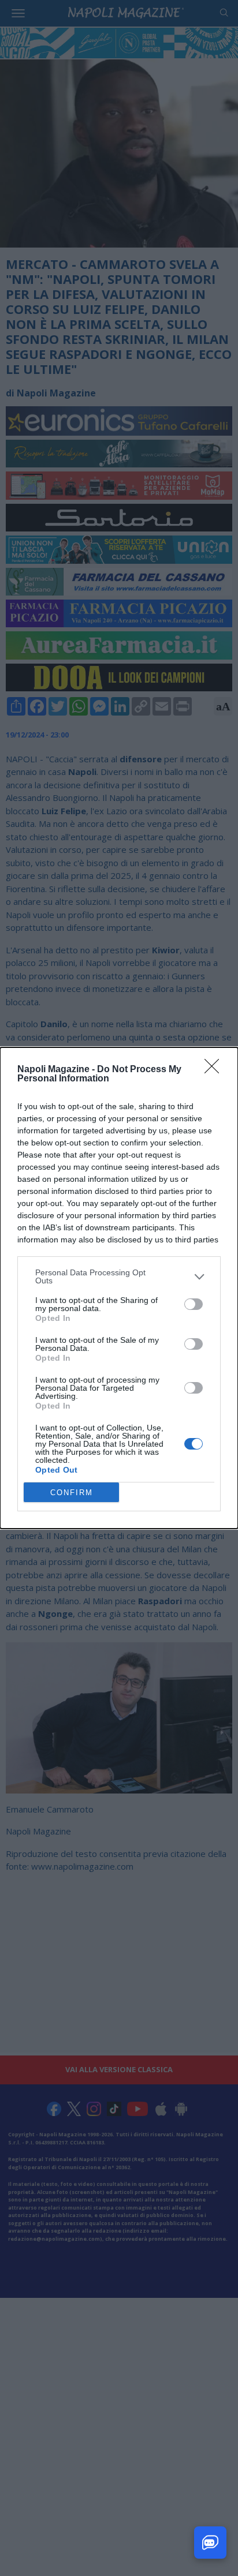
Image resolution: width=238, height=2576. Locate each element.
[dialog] (119, 1288)
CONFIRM (72, 1493)
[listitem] (119, 1276)
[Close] (215, 1070)
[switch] (194, 1304)
